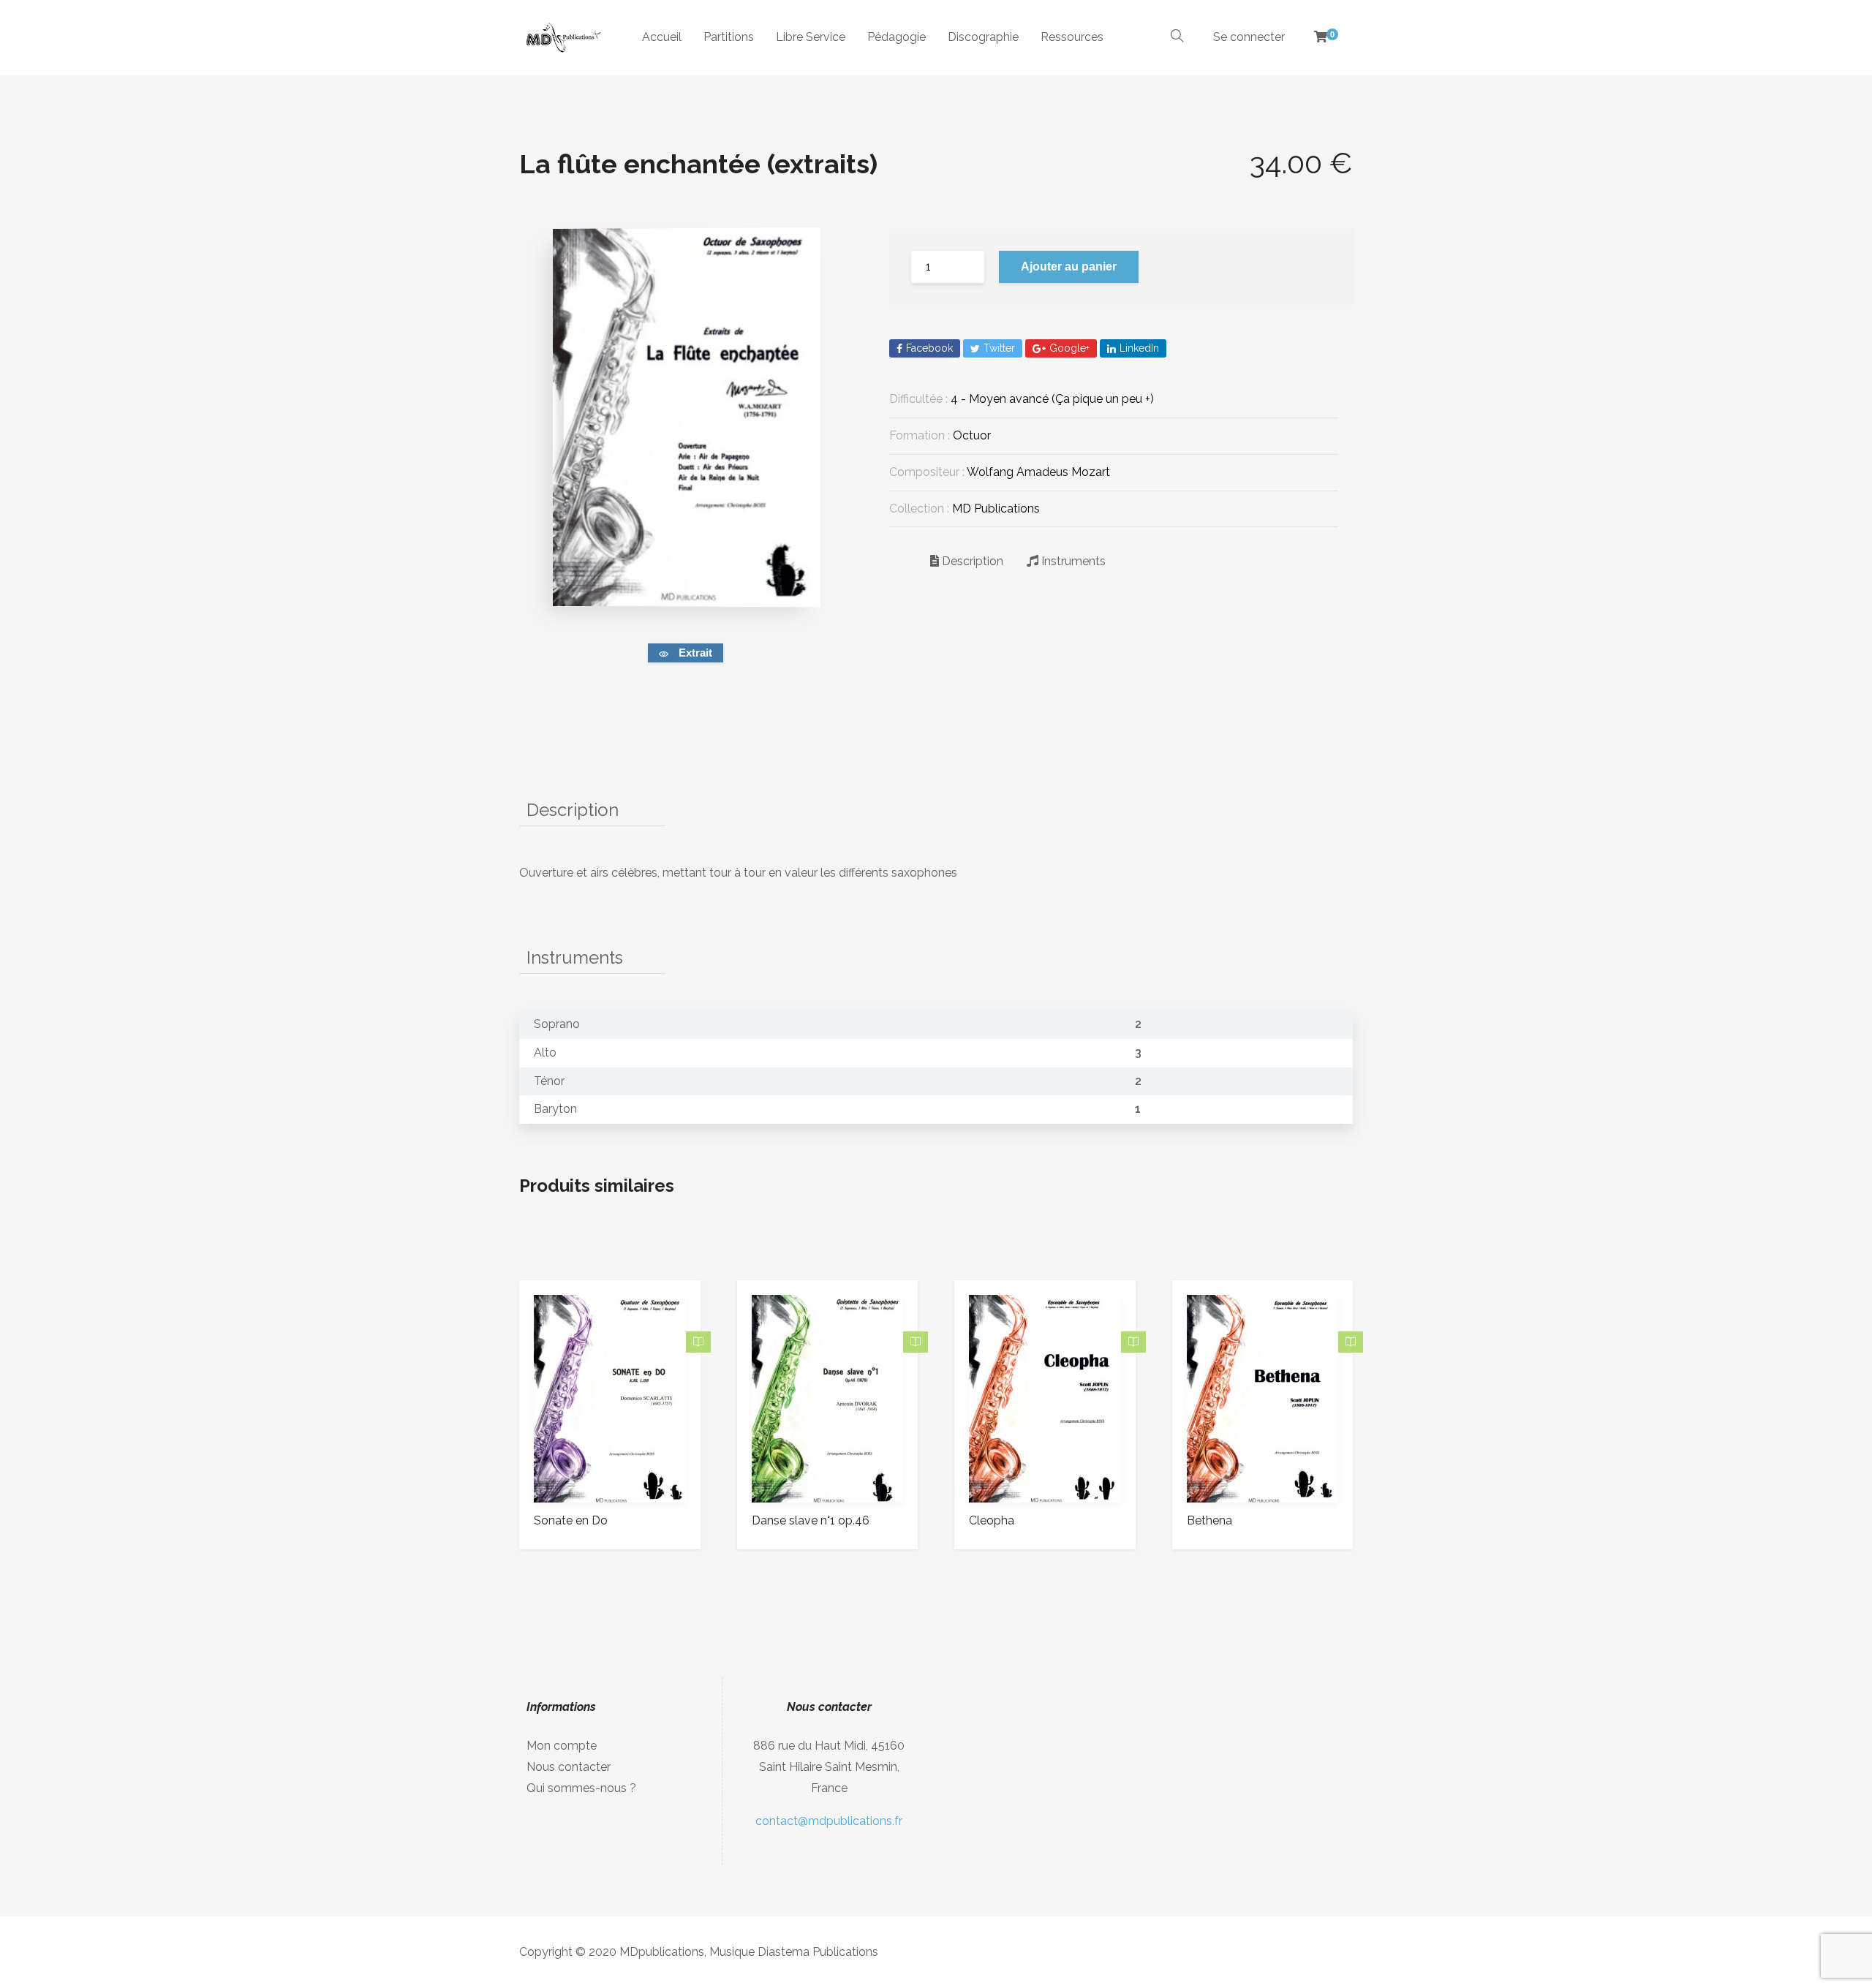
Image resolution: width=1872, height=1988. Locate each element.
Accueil (662, 37)
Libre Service (811, 37)
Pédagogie (897, 37)
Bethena (1209, 1520)
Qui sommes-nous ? (581, 1788)
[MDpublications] (562, 38)
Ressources (1072, 37)
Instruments (1072, 561)
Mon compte (562, 1746)
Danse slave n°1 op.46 (811, 1520)
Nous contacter (569, 1767)
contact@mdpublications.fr (829, 1821)
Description (971, 561)
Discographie (983, 37)
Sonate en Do (571, 1520)
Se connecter (1249, 37)
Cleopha (992, 1520)
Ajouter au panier (1069, 267)
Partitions (729, 37)
